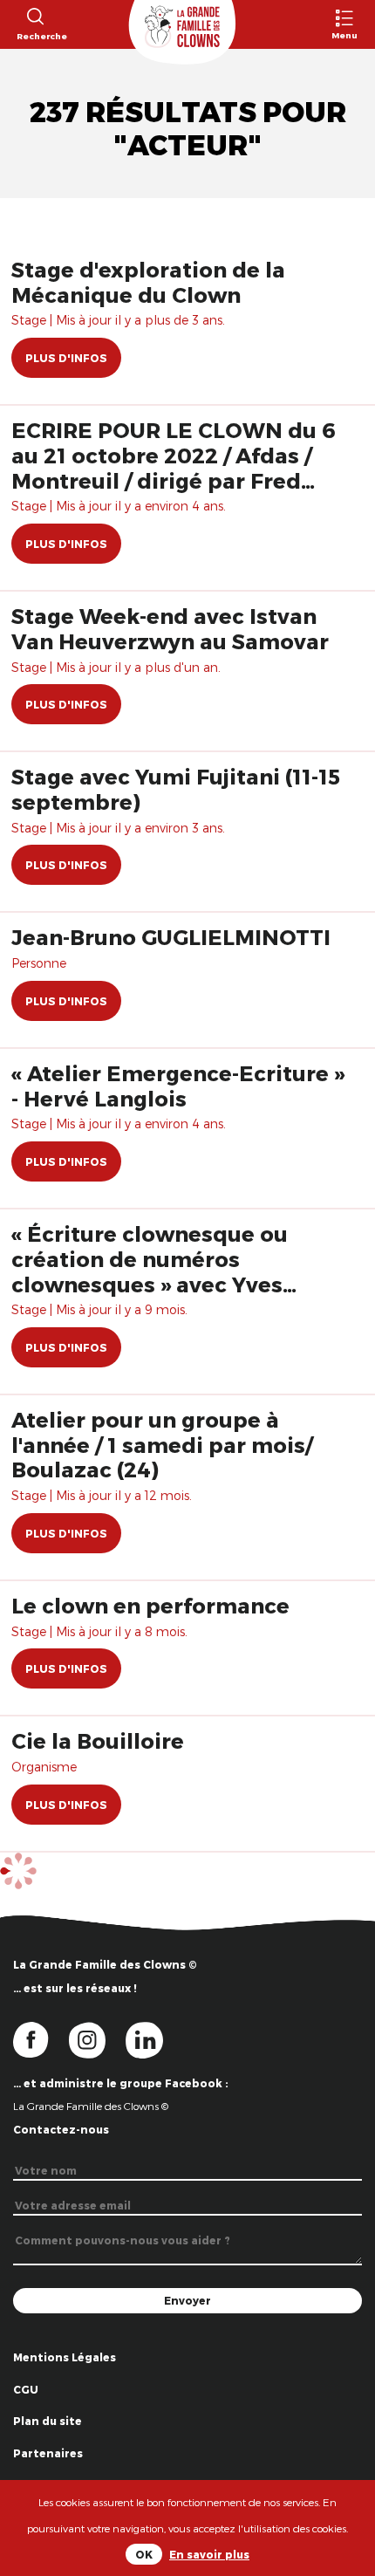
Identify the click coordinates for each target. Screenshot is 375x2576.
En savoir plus (209, 2554)
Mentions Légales (65, 2357)
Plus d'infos (66, 358)
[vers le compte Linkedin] (153, 2038)
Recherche (34, 36)
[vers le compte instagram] (98, 2038)
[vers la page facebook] (41, 2038)
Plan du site (48, 2421)
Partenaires (48, 2453)
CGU (26, 2389)
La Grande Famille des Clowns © (91, 2106)
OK (144, 2554)
